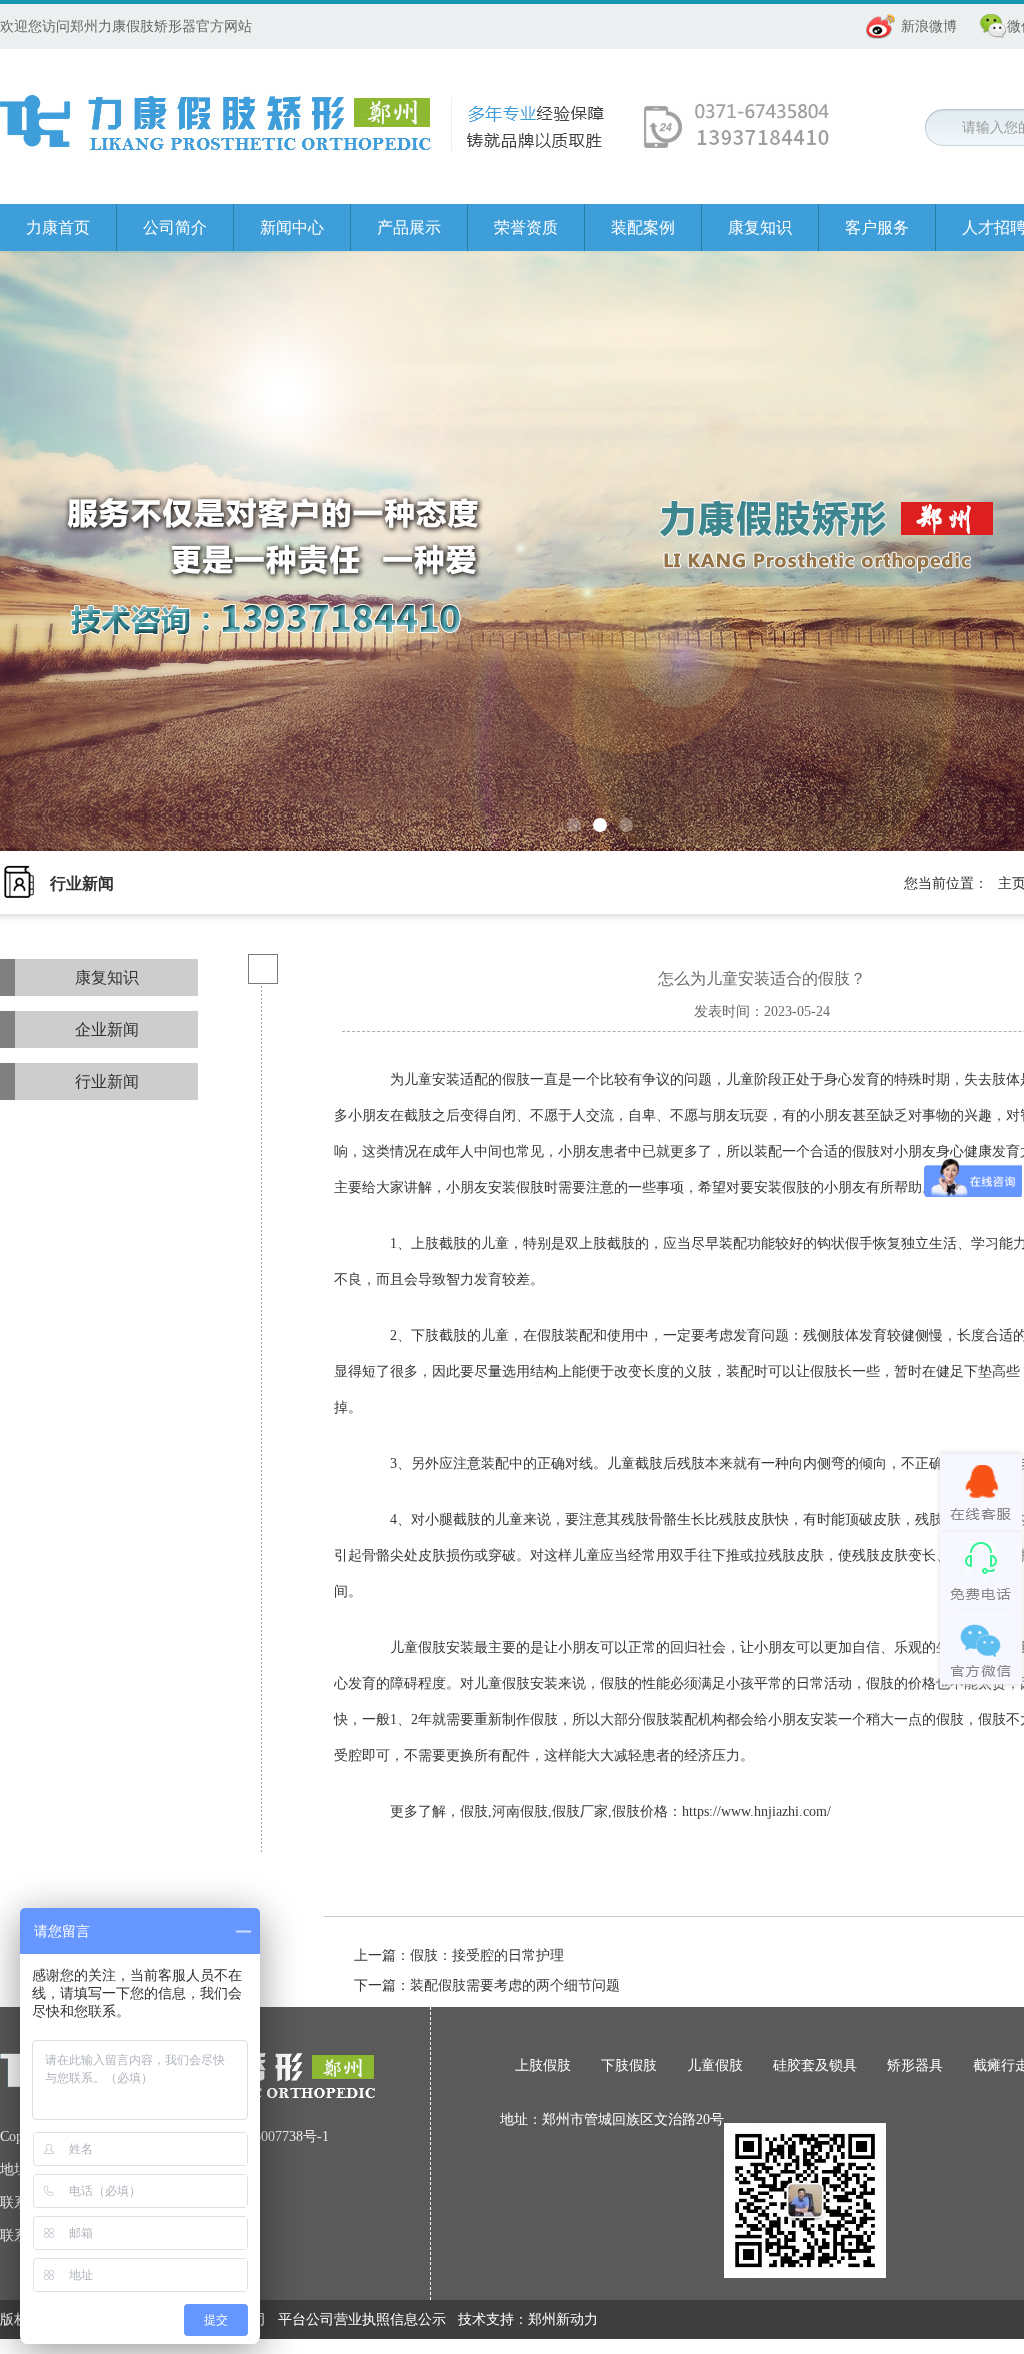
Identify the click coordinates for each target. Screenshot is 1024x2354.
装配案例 (643, 227)
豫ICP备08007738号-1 (263, 2136)
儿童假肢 (715, 2065)
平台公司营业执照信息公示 (362, 2319)
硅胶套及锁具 (815, 2065)
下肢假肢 (629, 2065)
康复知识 (760, 227)
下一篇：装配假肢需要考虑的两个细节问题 (487, 1985)
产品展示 (409, 227)
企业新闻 (107, 1029)
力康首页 (58, 227)
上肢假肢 (543, 2065)
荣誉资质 (526, 227)
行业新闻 (107, 1081)
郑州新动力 (563, 2319)
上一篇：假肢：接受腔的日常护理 (459, 1955)
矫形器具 (915, 2065)
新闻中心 (292, 227)
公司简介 (175, 227)
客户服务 (877, 227)
